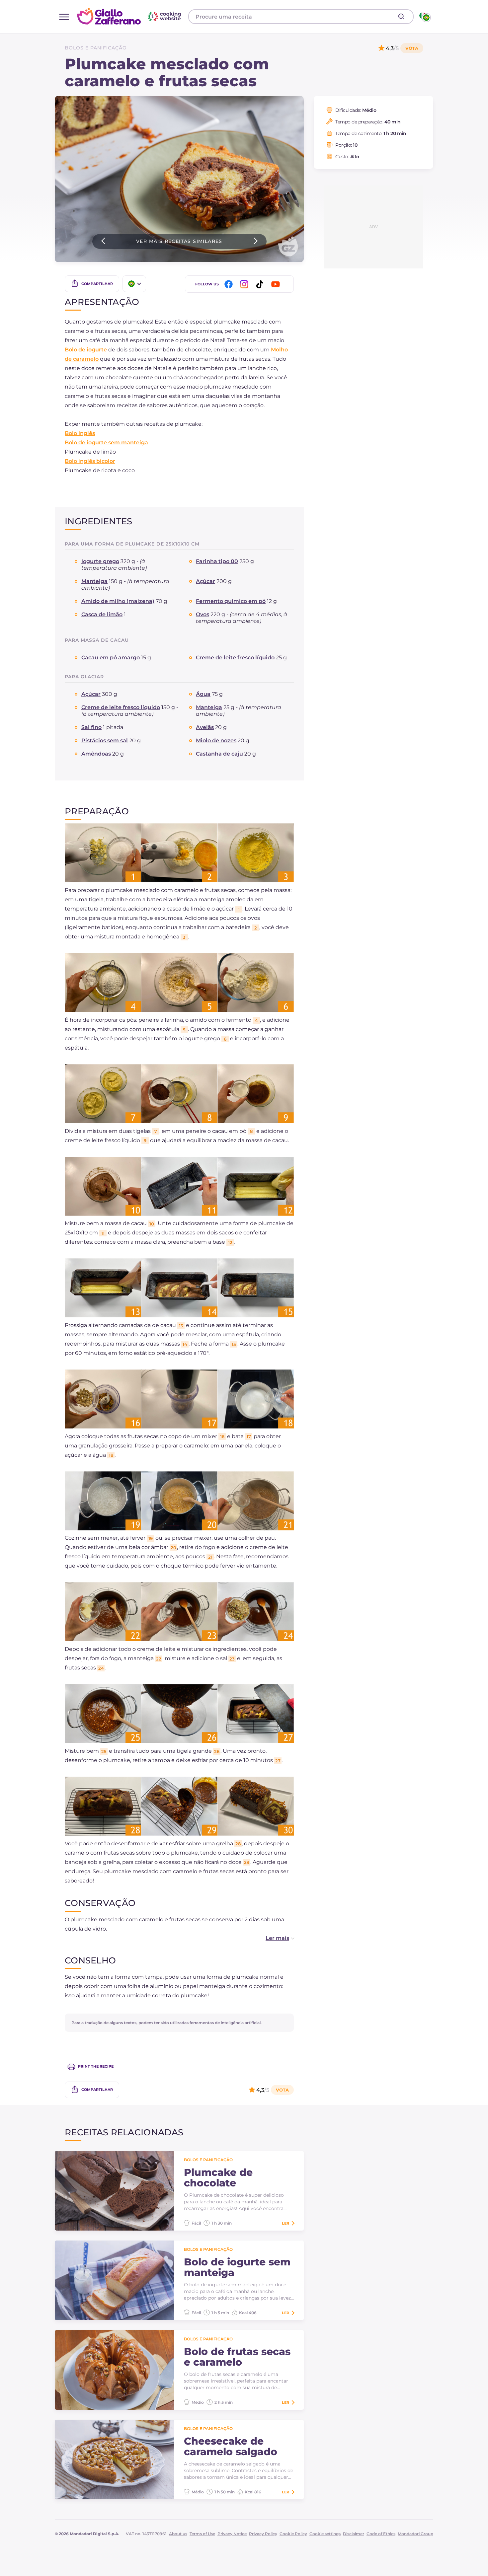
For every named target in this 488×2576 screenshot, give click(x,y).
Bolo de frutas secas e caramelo (237, 2357)
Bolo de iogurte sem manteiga (106, 442)
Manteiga (94, 581)
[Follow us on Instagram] (245, 284)
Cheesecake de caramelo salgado (231, 2447)
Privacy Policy (263, 2534)
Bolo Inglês (80, 433)
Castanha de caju (219, 754)
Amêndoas (96, 754)
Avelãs (205, 727)
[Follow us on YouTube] (277, 284)
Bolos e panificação (96, 48)
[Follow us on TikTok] (261, 284)
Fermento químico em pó (231, 601)
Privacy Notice (232, 2534)
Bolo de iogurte (86, 350)
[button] (273, 1938)
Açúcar (205, 581)
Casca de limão (102, 614)
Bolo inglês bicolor (90, 461)
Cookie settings (325, 2534)
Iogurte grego (100, 561)
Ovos (203, 614)
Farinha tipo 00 (217, 561)
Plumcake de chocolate (218, 2178)
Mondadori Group (415, 2534)
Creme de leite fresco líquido (235, 658)
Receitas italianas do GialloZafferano (130, 16)
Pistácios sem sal (105, 740)
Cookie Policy (293, 2534)
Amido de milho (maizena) (118, 601)
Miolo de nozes (216, 740)
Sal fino (91, 727)
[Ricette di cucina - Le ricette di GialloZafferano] (424, 17)
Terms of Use (202, 2534)
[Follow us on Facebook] (230, 284)
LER (285, 2223)
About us (178, 2534)
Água (203, 694)
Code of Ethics (381, 2534)
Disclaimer (354, 2534)
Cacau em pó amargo (111, 658)
